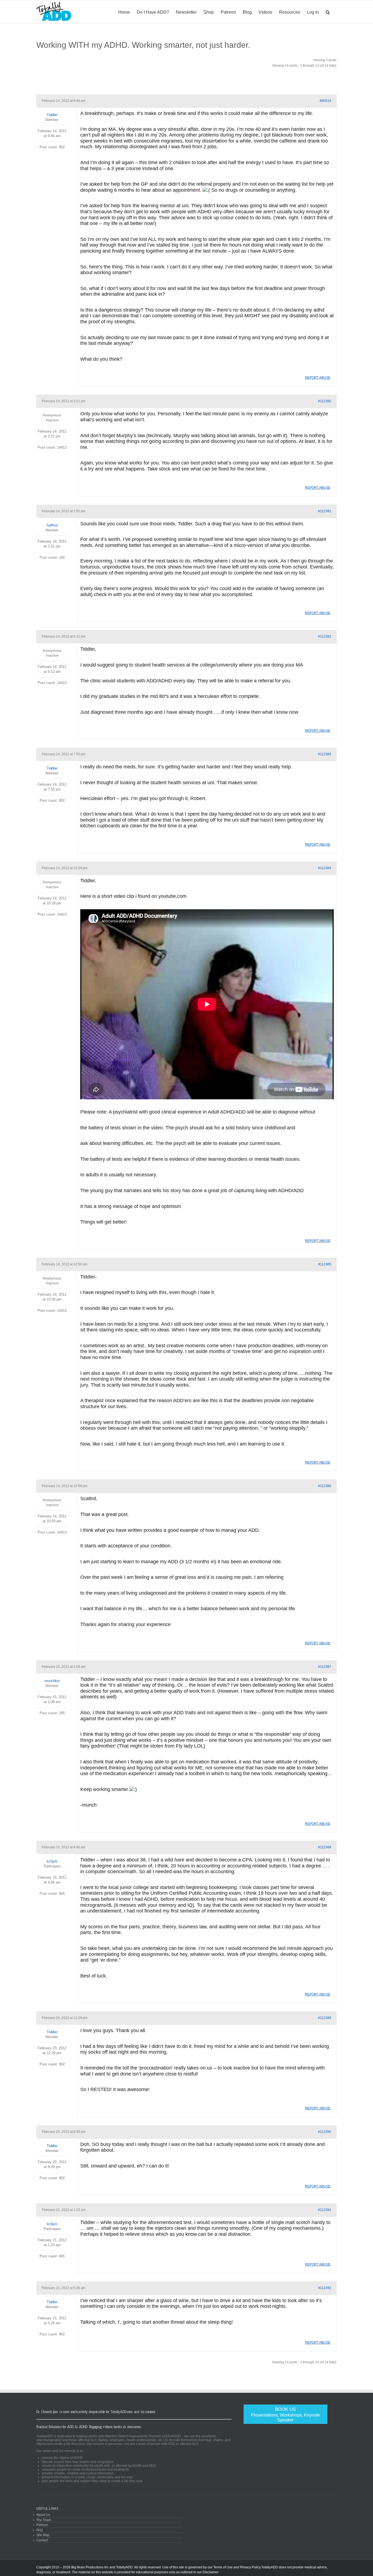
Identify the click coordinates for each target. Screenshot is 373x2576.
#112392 (325, 2288)
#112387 (325, 1667)
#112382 (325, 636)
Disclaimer (210, 2572)
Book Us (285, 2414)
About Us (43, 2515)
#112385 (325, 1264)
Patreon (42, 2525)
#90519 (325, 101)
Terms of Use (223, 2567)
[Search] (328, 12)
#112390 (325, 2132)
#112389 (325, 2018)
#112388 (325, 1847)
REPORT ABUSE (318, 378)
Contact (42, 2540)
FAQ (39, 2530)
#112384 (325, 868)
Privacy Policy (250, 2567)
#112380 (325, 401)
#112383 (325, 754)
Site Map (43, 2535)
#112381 (325, 511)
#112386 (325, 1486)
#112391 (325, 2210)
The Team (44, 2520)
